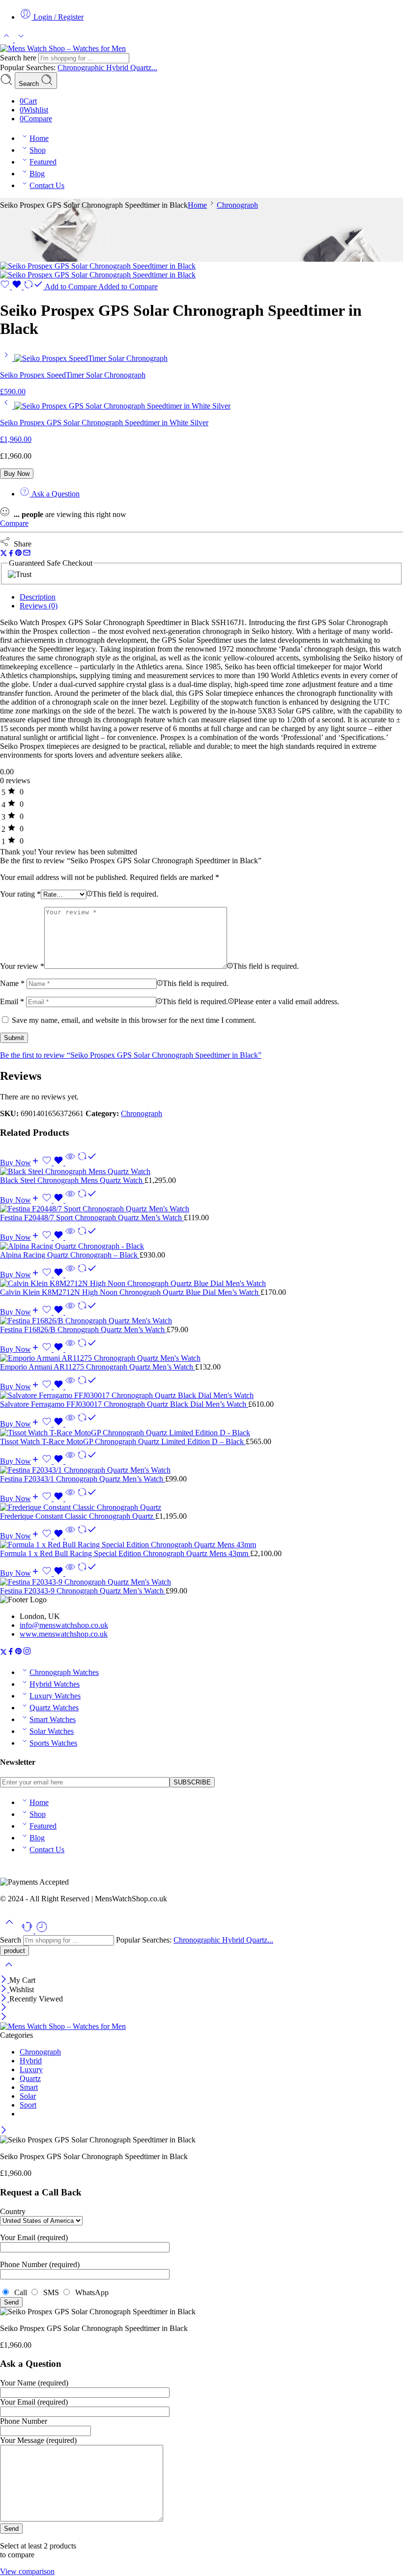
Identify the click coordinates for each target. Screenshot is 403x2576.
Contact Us (47, 185)
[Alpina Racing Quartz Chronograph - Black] (201, 1246)
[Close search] (9, 1971)
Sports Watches (53, 1743)
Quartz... (144, 68)
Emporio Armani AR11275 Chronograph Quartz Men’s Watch (98, 1367)
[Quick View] (70, 1163)
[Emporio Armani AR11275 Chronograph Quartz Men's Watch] (201, 1358)
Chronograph (237, 205)
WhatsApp (90, 2292)
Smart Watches (53, 1719)
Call (20, 2292)
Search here (19, 58)
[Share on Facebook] (11, 554)
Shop (38, 150)
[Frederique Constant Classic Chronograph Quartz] (201, 1507)
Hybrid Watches (55, 1684)
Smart (29, 2087)
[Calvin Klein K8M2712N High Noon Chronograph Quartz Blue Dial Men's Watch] (201, 1284)
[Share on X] (4, 554)
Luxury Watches (55, 1696)
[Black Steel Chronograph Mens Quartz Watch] (201, 1172)
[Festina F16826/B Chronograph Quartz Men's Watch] (201, 1321)
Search (30, 84)
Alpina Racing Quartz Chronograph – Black (70, 1255)
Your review (22, 966)
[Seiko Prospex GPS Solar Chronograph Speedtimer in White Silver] (7, 406)
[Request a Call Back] (28, 1931)
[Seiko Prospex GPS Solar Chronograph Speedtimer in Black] (98, 266)
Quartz (30, 2078)
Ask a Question (55, 494)
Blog (37, 174)
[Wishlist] (12, 287)
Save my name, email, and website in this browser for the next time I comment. (134, 1020)
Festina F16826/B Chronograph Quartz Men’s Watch (83, 1329)
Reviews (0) (39, 606)
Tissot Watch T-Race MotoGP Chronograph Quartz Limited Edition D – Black (123, 1441)
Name (12, 983)
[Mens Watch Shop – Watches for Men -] (63, 48)
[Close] (5, 1980)
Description (38, 597)
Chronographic (82, 68)
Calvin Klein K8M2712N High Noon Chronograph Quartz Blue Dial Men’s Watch (130, 1292)
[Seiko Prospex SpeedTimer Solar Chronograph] (7, 358)
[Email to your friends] (27, 554)
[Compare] (87, 1163)
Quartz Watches (54, 1708)
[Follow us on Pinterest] (19, 1653)
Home (39, 138)
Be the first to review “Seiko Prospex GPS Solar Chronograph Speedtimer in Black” (131, 1055)
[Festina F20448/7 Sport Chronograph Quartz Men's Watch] (201, 1209)
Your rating (20, 894)
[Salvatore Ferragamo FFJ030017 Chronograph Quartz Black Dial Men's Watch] (201, 1396)
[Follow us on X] (3, 1653)
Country (13, 2211)
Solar (28, 2096)
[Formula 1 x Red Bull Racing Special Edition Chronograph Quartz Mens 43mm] (201, 1545)
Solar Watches (52, 1731)
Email (12, 1001)
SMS (50, 2292)
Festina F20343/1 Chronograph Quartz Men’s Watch (83, 1479)
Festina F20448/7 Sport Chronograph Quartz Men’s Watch (92, 1218)
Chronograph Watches (64, 1672)
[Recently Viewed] (42, 1931)
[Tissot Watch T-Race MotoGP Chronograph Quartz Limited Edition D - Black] (201, 1433)
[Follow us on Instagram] (27, 1653)
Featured (43, 162)
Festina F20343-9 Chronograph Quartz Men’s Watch (83, 1591)
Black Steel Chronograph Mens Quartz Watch (72, 1180)
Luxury (31, 2069)
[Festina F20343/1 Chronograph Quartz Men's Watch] (201, 1470)
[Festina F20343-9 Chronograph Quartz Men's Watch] (201, 1582)
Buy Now (17, 474)
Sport (28, 2105)
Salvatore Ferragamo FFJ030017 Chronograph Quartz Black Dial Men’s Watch (124, 1404)
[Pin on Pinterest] (19, 554)
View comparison (27, 2571)
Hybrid (118, 68)
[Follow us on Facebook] (11, 1653)
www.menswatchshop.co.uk (64, 1634)
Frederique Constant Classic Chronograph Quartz (78, 1516)
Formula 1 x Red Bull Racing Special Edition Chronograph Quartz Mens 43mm (125, 1553)
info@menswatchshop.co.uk (64, 1625)
